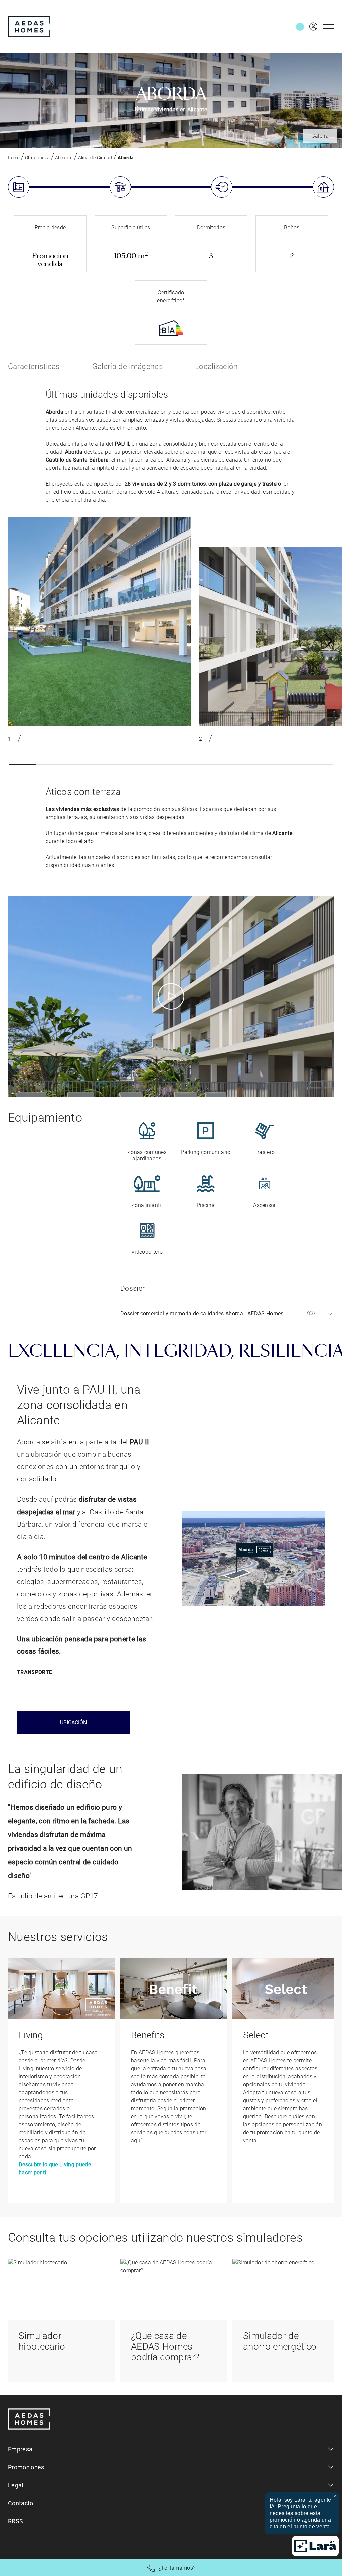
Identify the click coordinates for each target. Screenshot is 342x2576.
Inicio (14, 158)
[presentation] (329, 641)
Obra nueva (37, 158)
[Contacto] (300, 27)
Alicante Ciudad (95, 158)
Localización (217, 366)
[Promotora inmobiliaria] (29, 27)
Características (34, 366)
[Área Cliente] (311, 27)
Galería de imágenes (128, 366)
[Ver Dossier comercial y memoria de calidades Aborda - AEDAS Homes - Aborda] (311, 1314)
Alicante (64, 158)
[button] (23, 764)
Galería (320, 136)
